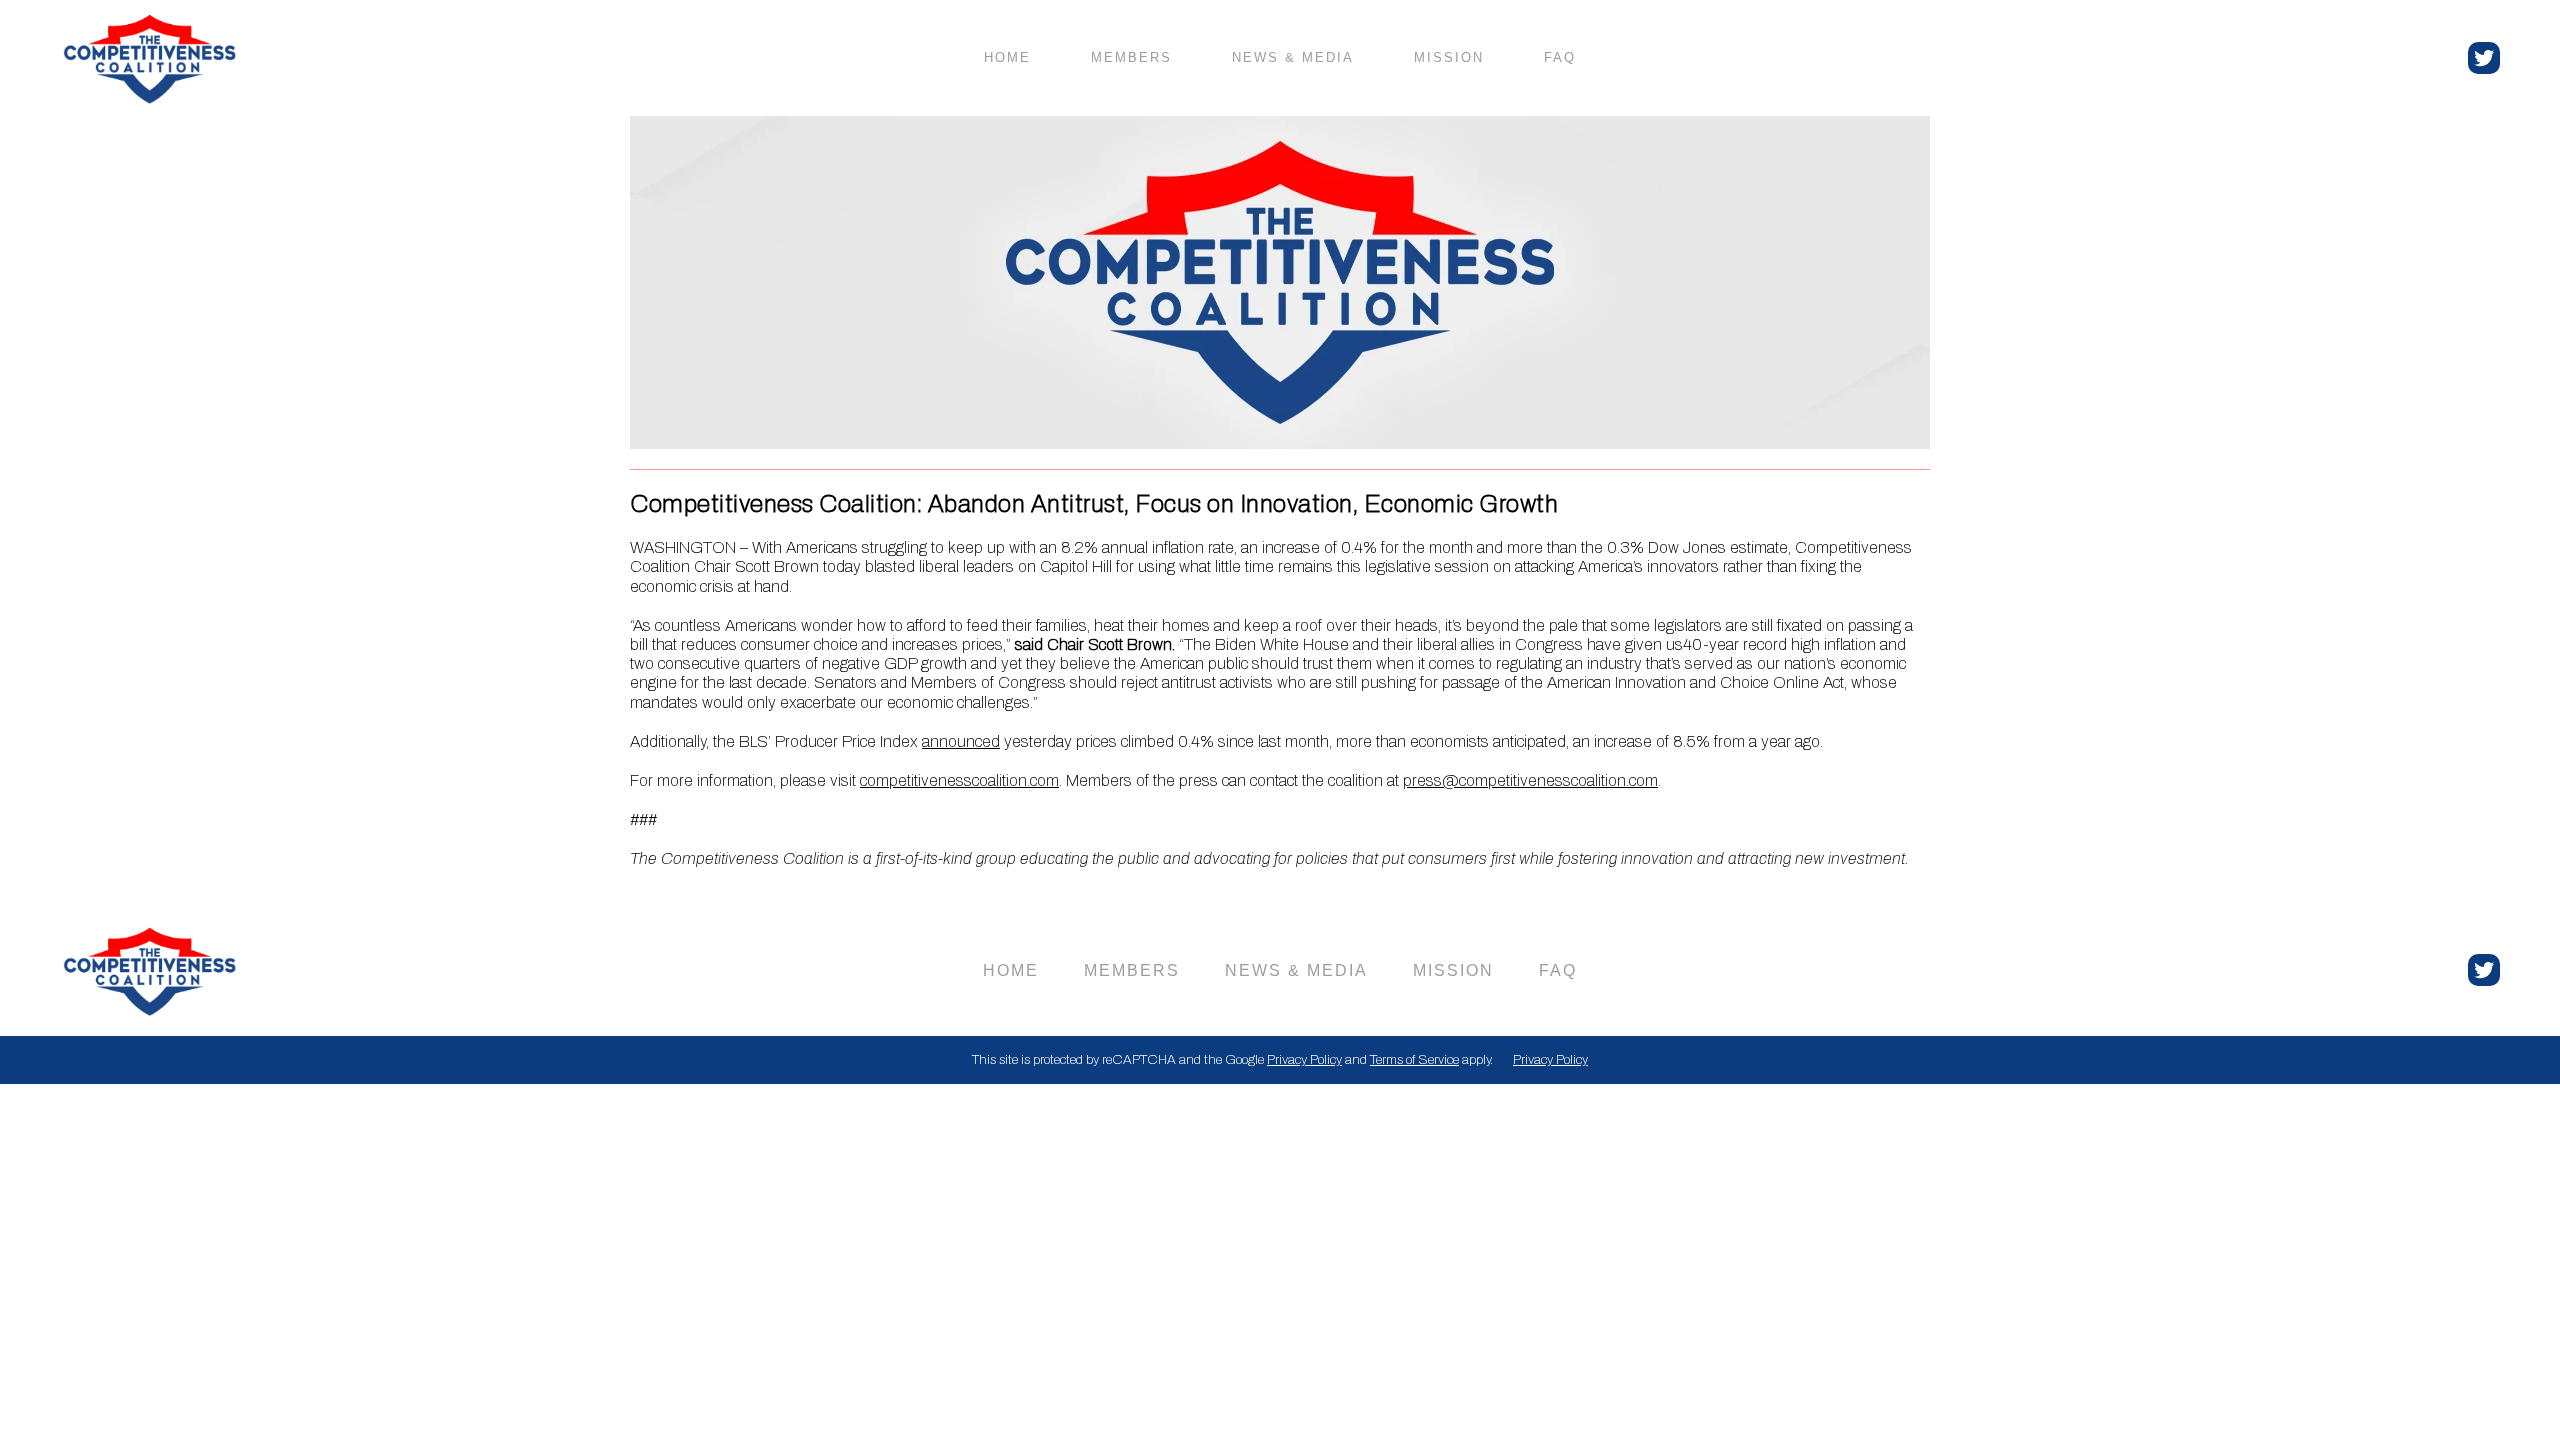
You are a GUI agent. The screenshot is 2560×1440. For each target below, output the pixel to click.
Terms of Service (1414, 1059)
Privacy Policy (1304, 1059)
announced (961, 741)
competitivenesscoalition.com (959, 780)
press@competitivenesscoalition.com (1530, 780)
